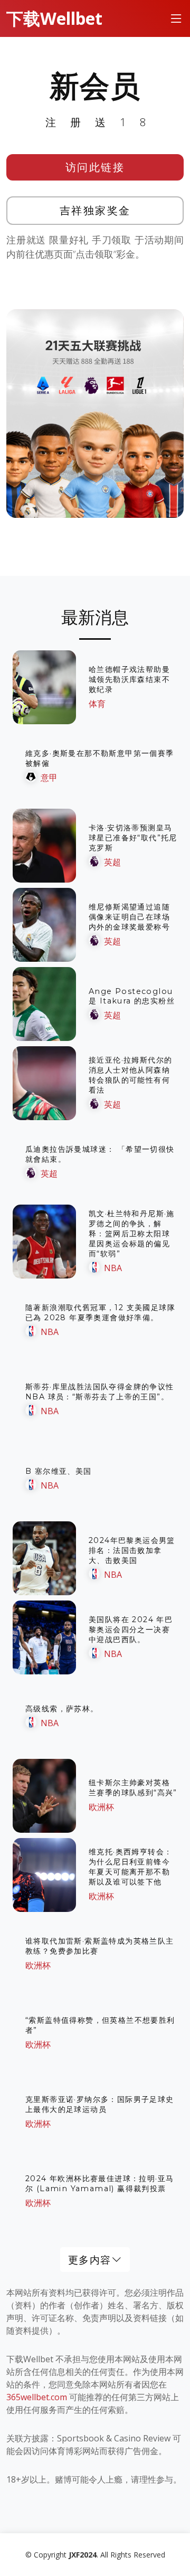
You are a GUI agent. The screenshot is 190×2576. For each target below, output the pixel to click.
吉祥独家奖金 (95, 210)
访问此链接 (95, 167)
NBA (113, 1268)
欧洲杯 (101, 1807)
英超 (112, 862)
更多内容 (90, 2260)
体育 (97, 704)
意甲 (49, 778)
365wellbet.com (37, 2397)
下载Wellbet (54, 18)
